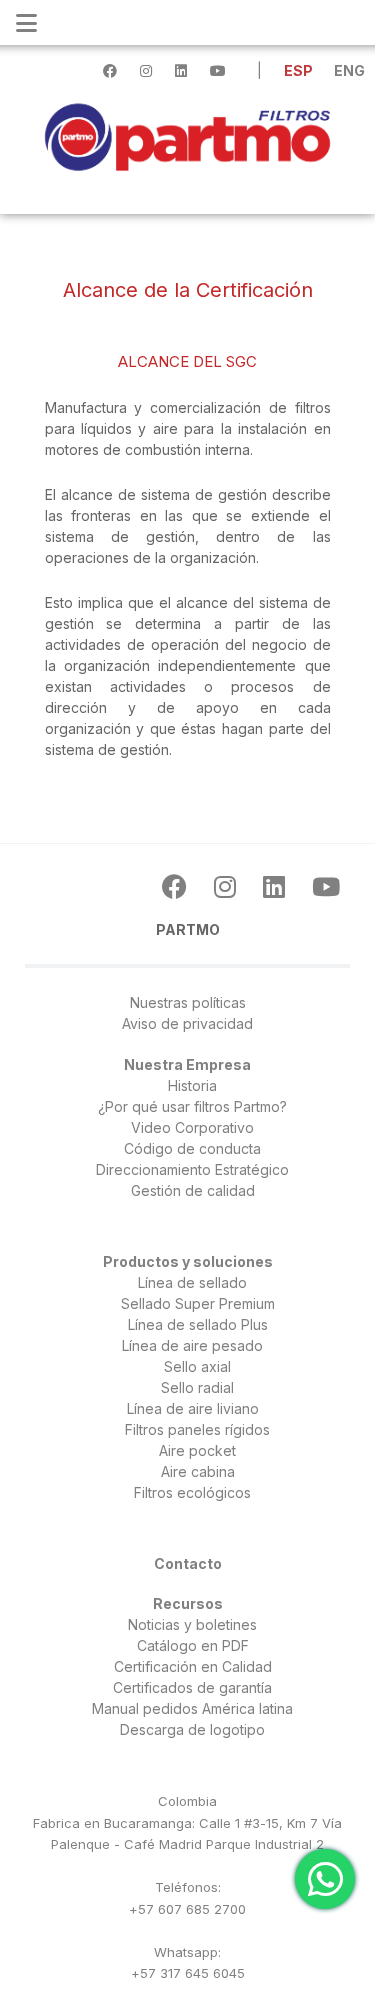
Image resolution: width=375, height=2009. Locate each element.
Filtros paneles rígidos (197, 1429)
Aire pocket (197, 1450)
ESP (300, 70)
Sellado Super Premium (198, 1303)
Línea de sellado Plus (198, 1324)
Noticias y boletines (192, 1624)
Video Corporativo (192, 1127)
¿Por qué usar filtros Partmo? (192, 1106)
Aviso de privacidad (187, 1023)
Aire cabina (198, 1471)
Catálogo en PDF (193, 1645)
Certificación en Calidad (193, 1666)
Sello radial (197, 1387)
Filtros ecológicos (192, 1492)
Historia (192, 1085)
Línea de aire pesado (192, 1345)
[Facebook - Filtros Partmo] (178, 887)
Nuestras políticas (188, 1002)
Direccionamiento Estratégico (192, 1169)
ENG (349, 70)
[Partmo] (187, 135)
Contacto (188, 1563)
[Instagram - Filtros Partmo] (228, 887)
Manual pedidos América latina (192, 1708)
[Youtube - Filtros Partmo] (326, 887)
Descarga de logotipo (192, 1729)
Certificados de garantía (192, 1687)
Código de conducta (192, 1148)
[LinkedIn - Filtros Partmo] (277, 887)
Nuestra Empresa (187, 1064)
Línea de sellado (192, 1282)
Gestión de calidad (193, 1190)
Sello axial (197, 1366)
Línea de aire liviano (193, 1408)
